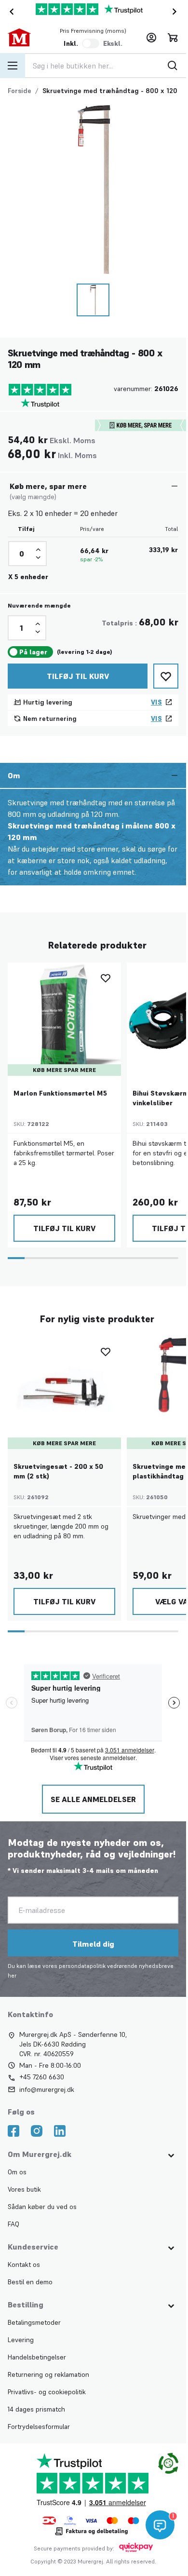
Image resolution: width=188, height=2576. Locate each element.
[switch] (91, 43)
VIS (156, 700)
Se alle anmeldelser (93, 1795)
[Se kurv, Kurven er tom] (173, 38)
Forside (20, 91)
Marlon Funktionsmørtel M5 (60, 1090)
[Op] (38, 548)
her (12, 1971)
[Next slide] (176, 12)
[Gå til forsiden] (25, 38)
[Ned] (38, 556)
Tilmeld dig (93, 1939)
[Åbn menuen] (13, 66)
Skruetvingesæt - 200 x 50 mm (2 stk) (58, 1467)
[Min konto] (151, 38)
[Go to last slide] (10, 12)
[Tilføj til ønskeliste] (166, 674)
